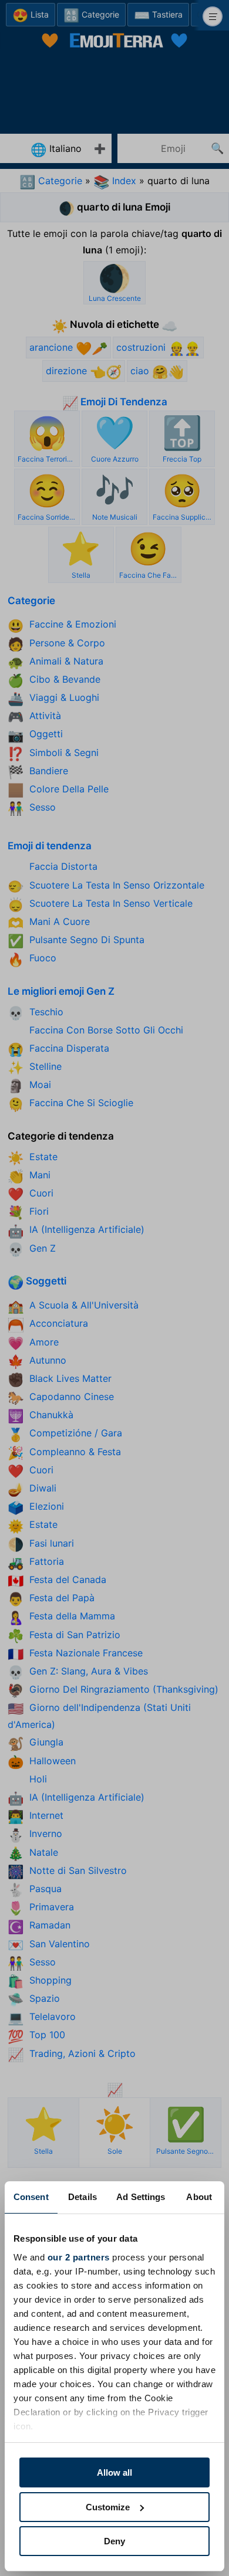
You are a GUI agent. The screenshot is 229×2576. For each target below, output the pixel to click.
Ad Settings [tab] (141, 2197)
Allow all (114, 2472)
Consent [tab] (31, 2197)
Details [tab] (82, 2197)
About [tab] (199, 2197)
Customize (108, 2507)
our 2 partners (79, 2257)
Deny (114, 2541)
